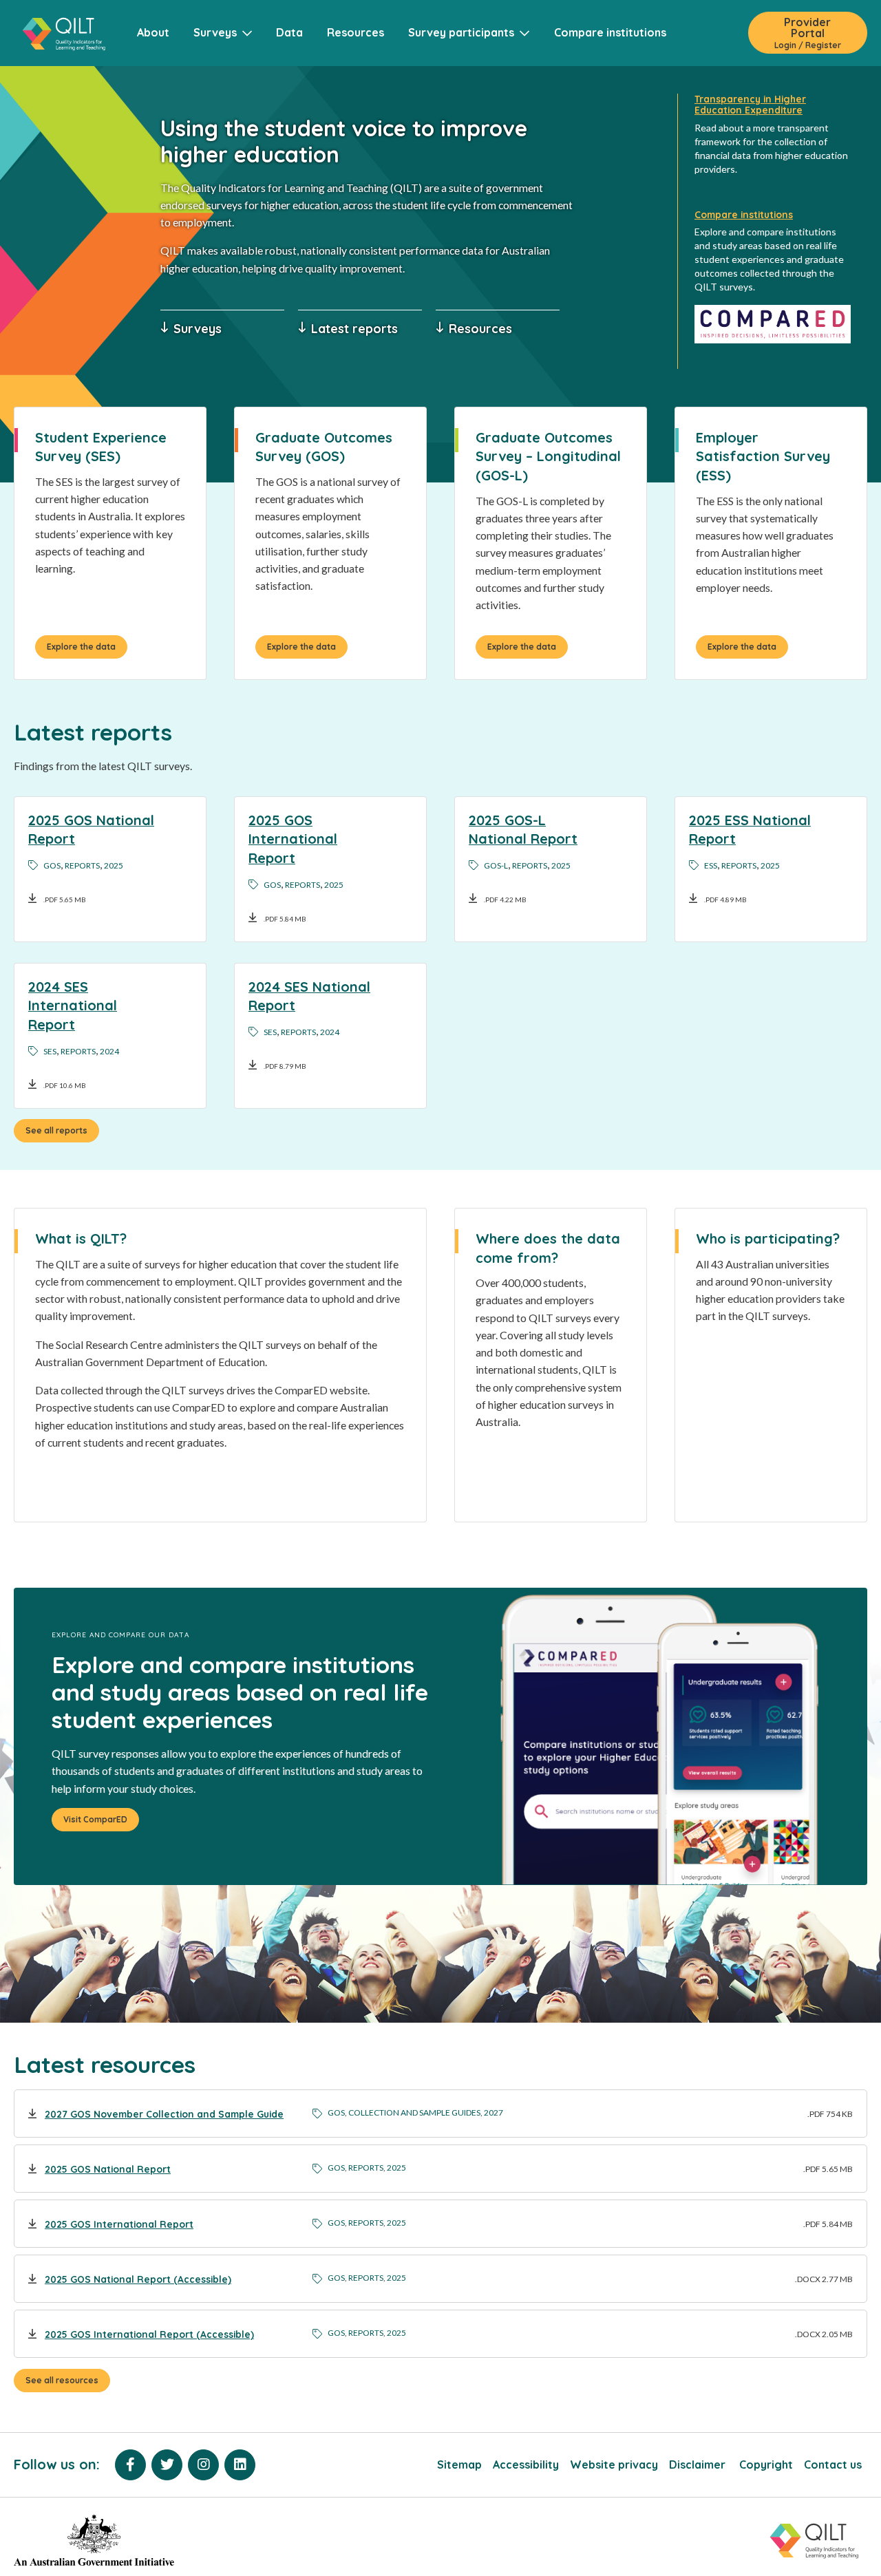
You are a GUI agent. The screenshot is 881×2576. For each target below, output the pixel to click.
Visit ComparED (95, 1819)
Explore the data (81, 647)
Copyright (766, 2465)
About (153, 32)
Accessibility (526, 2465)
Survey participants (464, 32)
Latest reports (354, 328)
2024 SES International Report (73, 1005)
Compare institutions (610, 32)
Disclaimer (699, 2465)
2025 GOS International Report (293, 839)
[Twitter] (167, 2465)
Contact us (833, 2465)
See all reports (56, 1130)
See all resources (62, 2380)
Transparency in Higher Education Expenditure (750, 105)
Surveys (218, 32)
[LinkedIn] (240, 2465)
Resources (355, 32)
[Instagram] (203, 2465)
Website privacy (614, 2465)
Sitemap (459, 2465)
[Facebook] (130, 2465)
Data (289, 32)
